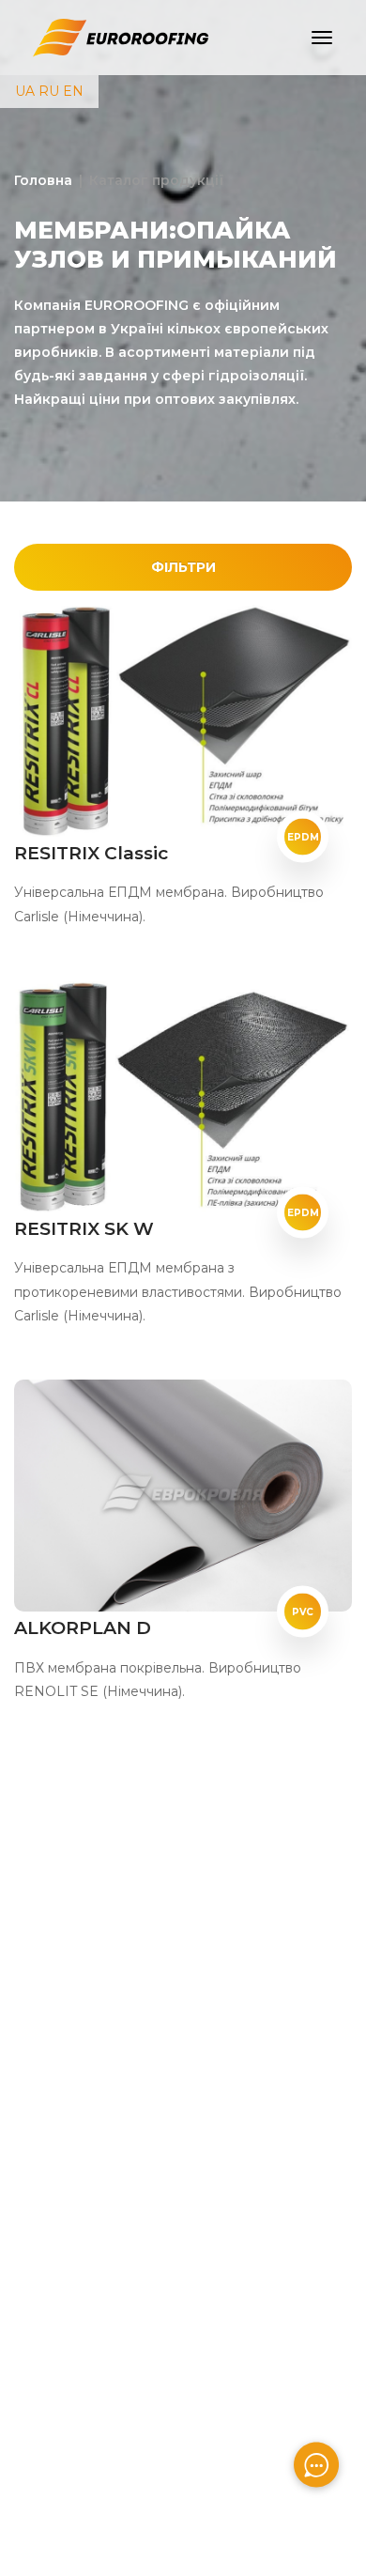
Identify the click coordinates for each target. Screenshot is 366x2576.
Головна (43, 180)
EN (73, 91)
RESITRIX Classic (91, 853)
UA (25, 91)
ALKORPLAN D (83, 1628)
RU (49, 91)
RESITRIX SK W (84, 1229)
